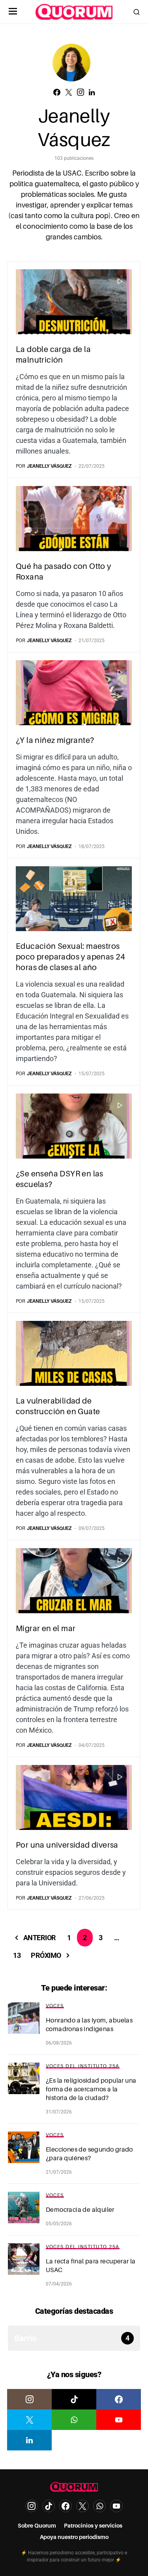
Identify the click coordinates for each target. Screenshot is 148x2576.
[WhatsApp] (74, 2420)
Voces (55, 2006)
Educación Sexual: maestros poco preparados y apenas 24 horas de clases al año (71, 957)
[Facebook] (119, 2399)
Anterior (40, 1938)
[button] (13, 12)
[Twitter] (29, 2420)
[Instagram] (29, 2399)
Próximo (46, 1955)
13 (17, 1955)
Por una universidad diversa (67, 1845)
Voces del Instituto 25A (83, 2066)
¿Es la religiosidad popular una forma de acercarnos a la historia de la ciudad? (91, 2089)
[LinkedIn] (29, 2440)
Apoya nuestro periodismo (74, 2537)
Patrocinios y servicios (93, 2526)
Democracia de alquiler (80, 2210)
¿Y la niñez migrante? (55, 740)
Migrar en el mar (46, 1628)
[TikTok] (74, 2399)
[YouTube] (119, 2420)
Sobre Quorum (37, 2526)
